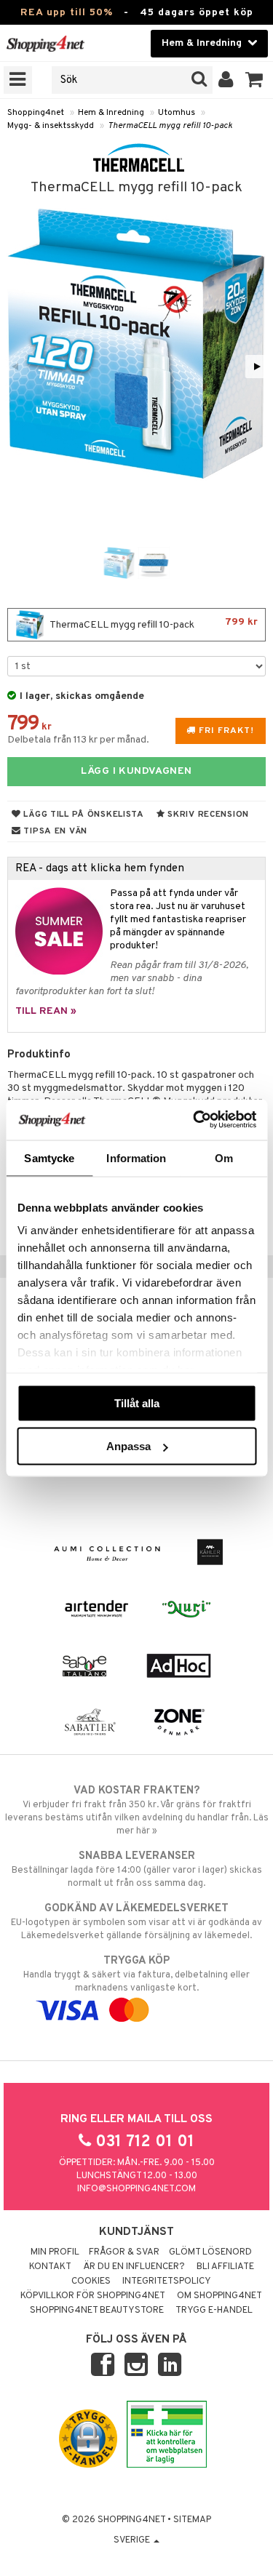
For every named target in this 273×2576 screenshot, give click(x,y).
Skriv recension (207, 815)
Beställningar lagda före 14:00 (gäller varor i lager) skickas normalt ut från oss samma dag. (137, 1869)
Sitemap (192, 2520)
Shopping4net (36, 113)
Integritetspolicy (167, 2281)
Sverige (133, 2540)
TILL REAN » (46, 1011)
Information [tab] (136, 1157)
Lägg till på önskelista (83, 815)
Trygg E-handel (214, 2311)
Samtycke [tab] (49, 1157)
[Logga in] (226, 80)
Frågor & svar (124, 2252)
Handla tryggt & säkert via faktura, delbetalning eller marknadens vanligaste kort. (136, 1974)
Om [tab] (224, 1157)
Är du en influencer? (134, 2267)
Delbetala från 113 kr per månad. (78, 740)
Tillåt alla (137, 1403)
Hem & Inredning (111, 113)
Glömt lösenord (210, 2252)
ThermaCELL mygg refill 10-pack (170, 126)
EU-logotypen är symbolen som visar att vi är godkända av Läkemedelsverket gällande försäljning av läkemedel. (136, 1922)
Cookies (91, 2281)
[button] (254, 80)
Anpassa (128, 1446)
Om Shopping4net (219, 2296)
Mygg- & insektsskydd (51, 126)
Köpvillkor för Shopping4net (93, 2296)
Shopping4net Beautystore (97, 2311)
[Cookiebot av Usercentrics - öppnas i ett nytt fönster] (194, 1120)
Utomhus (177, 113)
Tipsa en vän (54, 831)
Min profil (55, 2252)
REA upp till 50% (67, 13)
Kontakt (50, 2267)
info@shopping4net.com (136, 2189)
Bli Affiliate (225, 2267)
